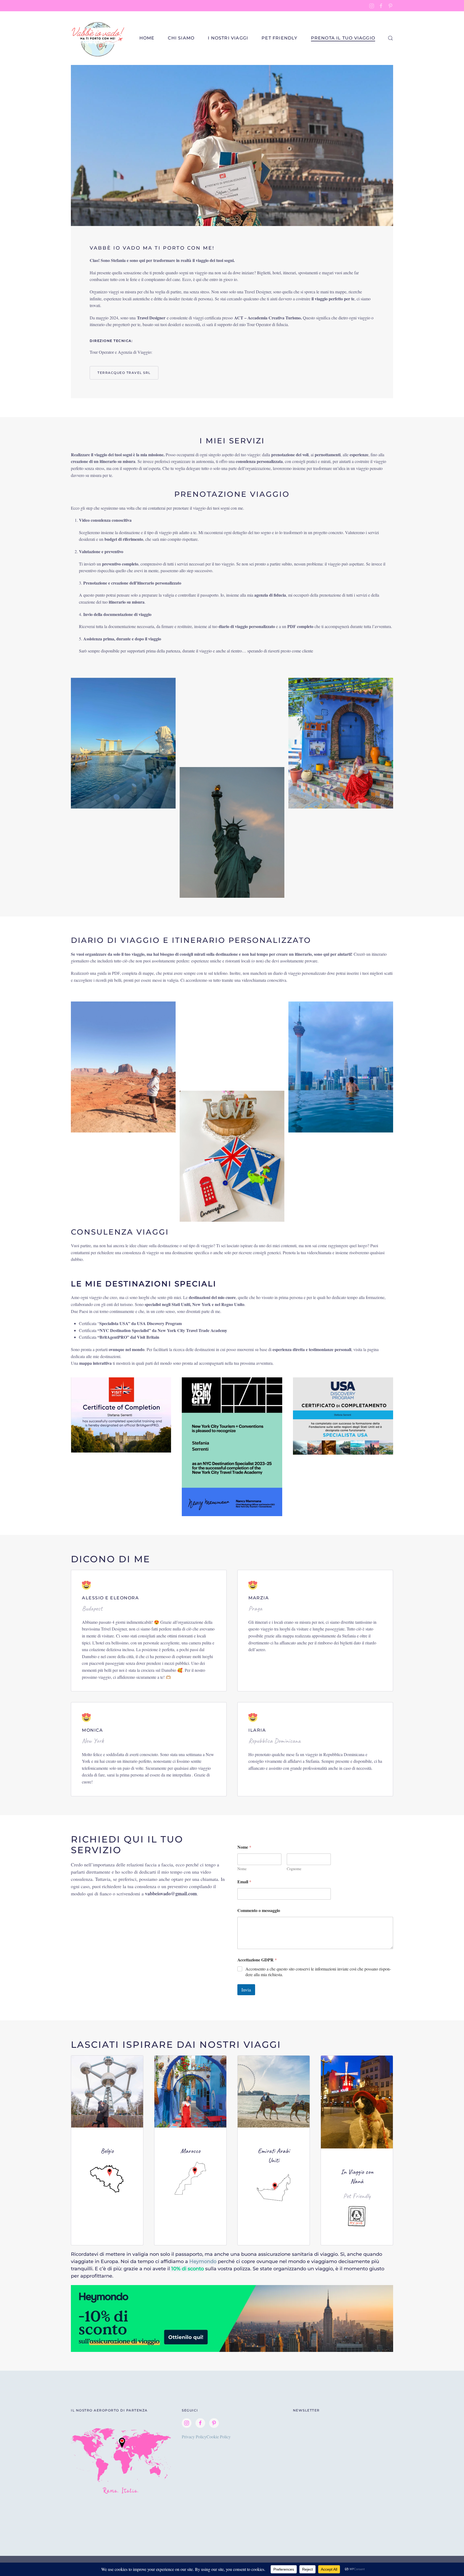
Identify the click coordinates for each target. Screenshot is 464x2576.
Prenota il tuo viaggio (343, 38)
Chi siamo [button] (181, 38)
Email (244, 1882)
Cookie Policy (219, 2437)
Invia (246, 1990)
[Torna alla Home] (98, 38)
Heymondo (203, 2261)
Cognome (294, 1869)
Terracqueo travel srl (124, 373)
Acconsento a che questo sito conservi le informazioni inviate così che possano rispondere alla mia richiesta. (318, 1972)
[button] (390, 38)
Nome (242, 1869)
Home (147, 38)
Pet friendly (279, 38)
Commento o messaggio (259, 1910)
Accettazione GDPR (257, 1960)
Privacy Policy (194, 2437)
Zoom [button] (123, 743)
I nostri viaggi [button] (228, 38)
